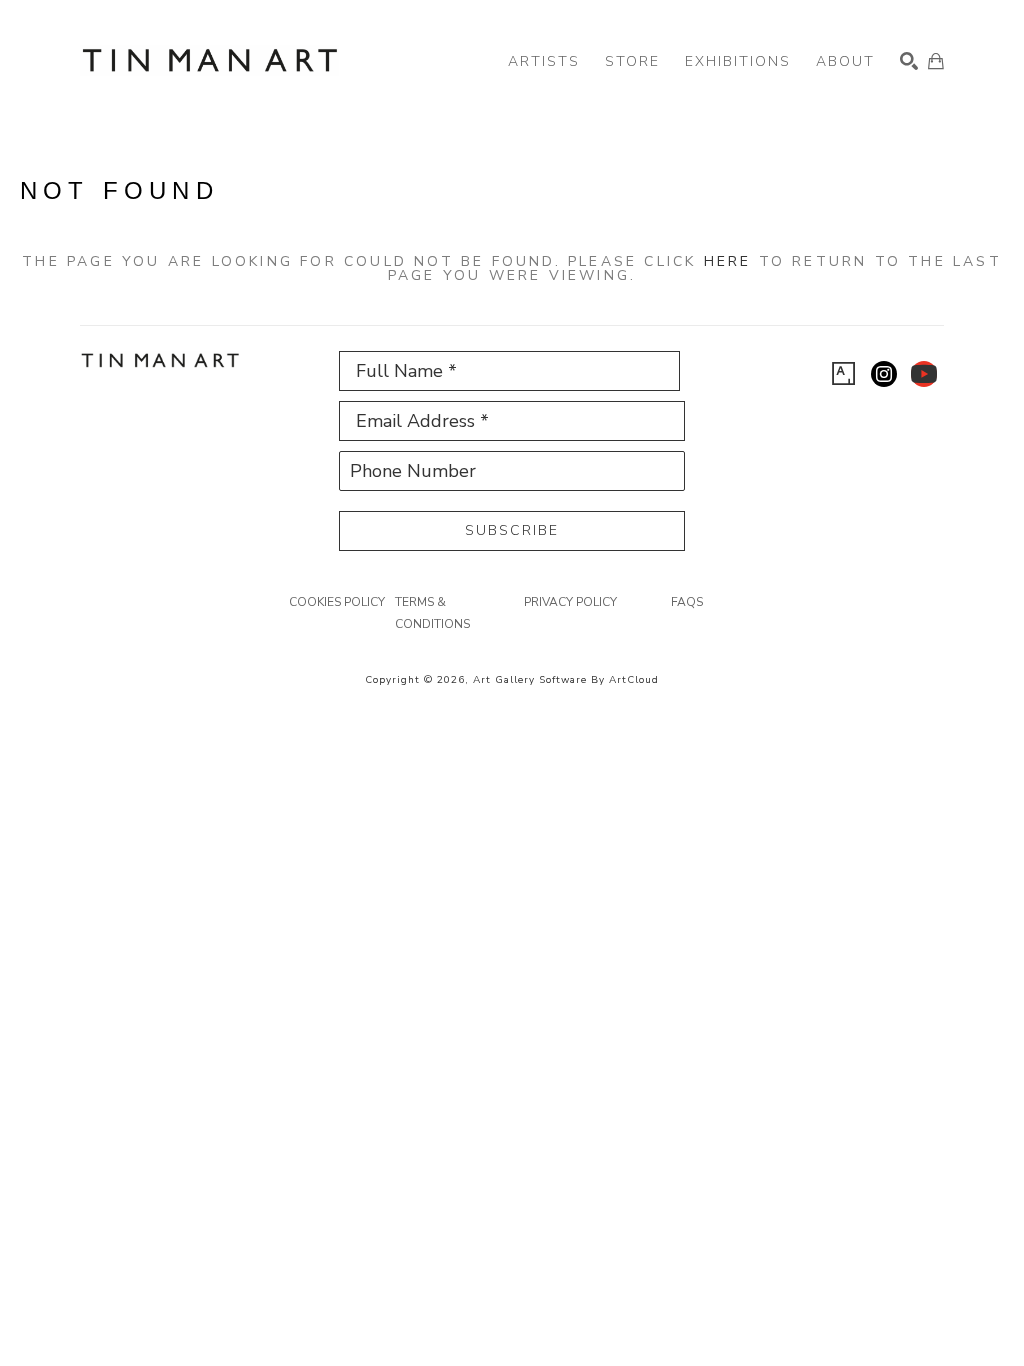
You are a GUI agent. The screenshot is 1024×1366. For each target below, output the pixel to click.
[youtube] (924, 374)
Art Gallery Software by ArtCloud (566, 680)
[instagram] (884, 374)
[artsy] (844, 374)
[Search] (909, 61)
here (728, 261)
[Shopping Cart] (936, 61)
